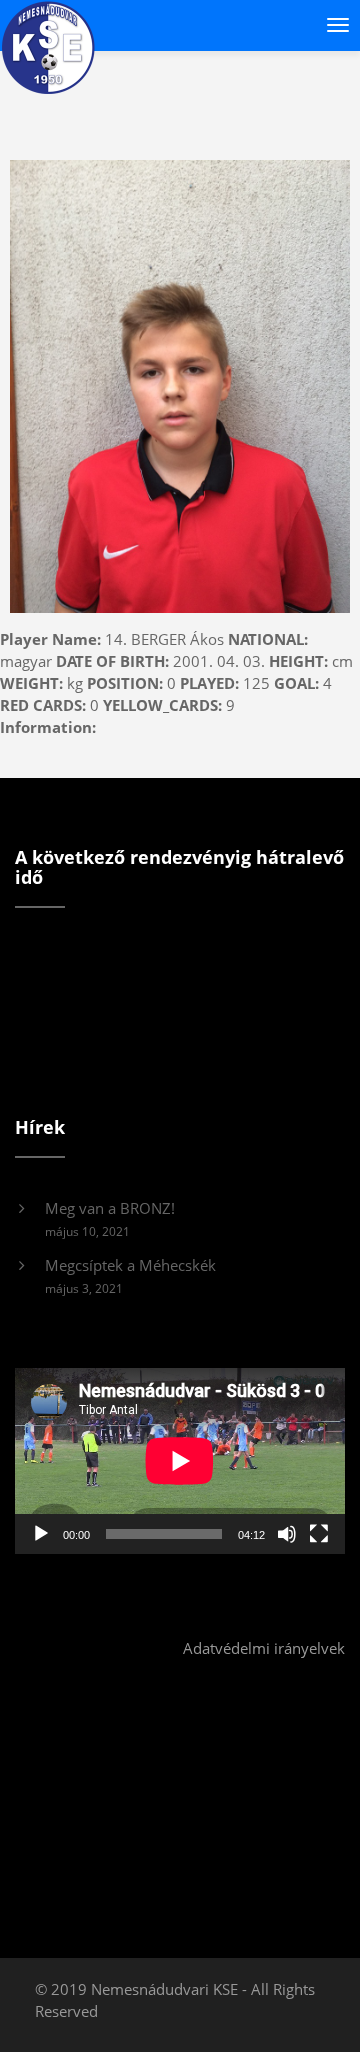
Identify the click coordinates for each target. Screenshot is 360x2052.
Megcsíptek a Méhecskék (130, 1265)
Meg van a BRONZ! (110, 1208)
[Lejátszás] (41, 1534)
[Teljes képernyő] (319, 1534)
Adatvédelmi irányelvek (264, 1648)
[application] (180, 1461)
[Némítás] (287, 1534)
